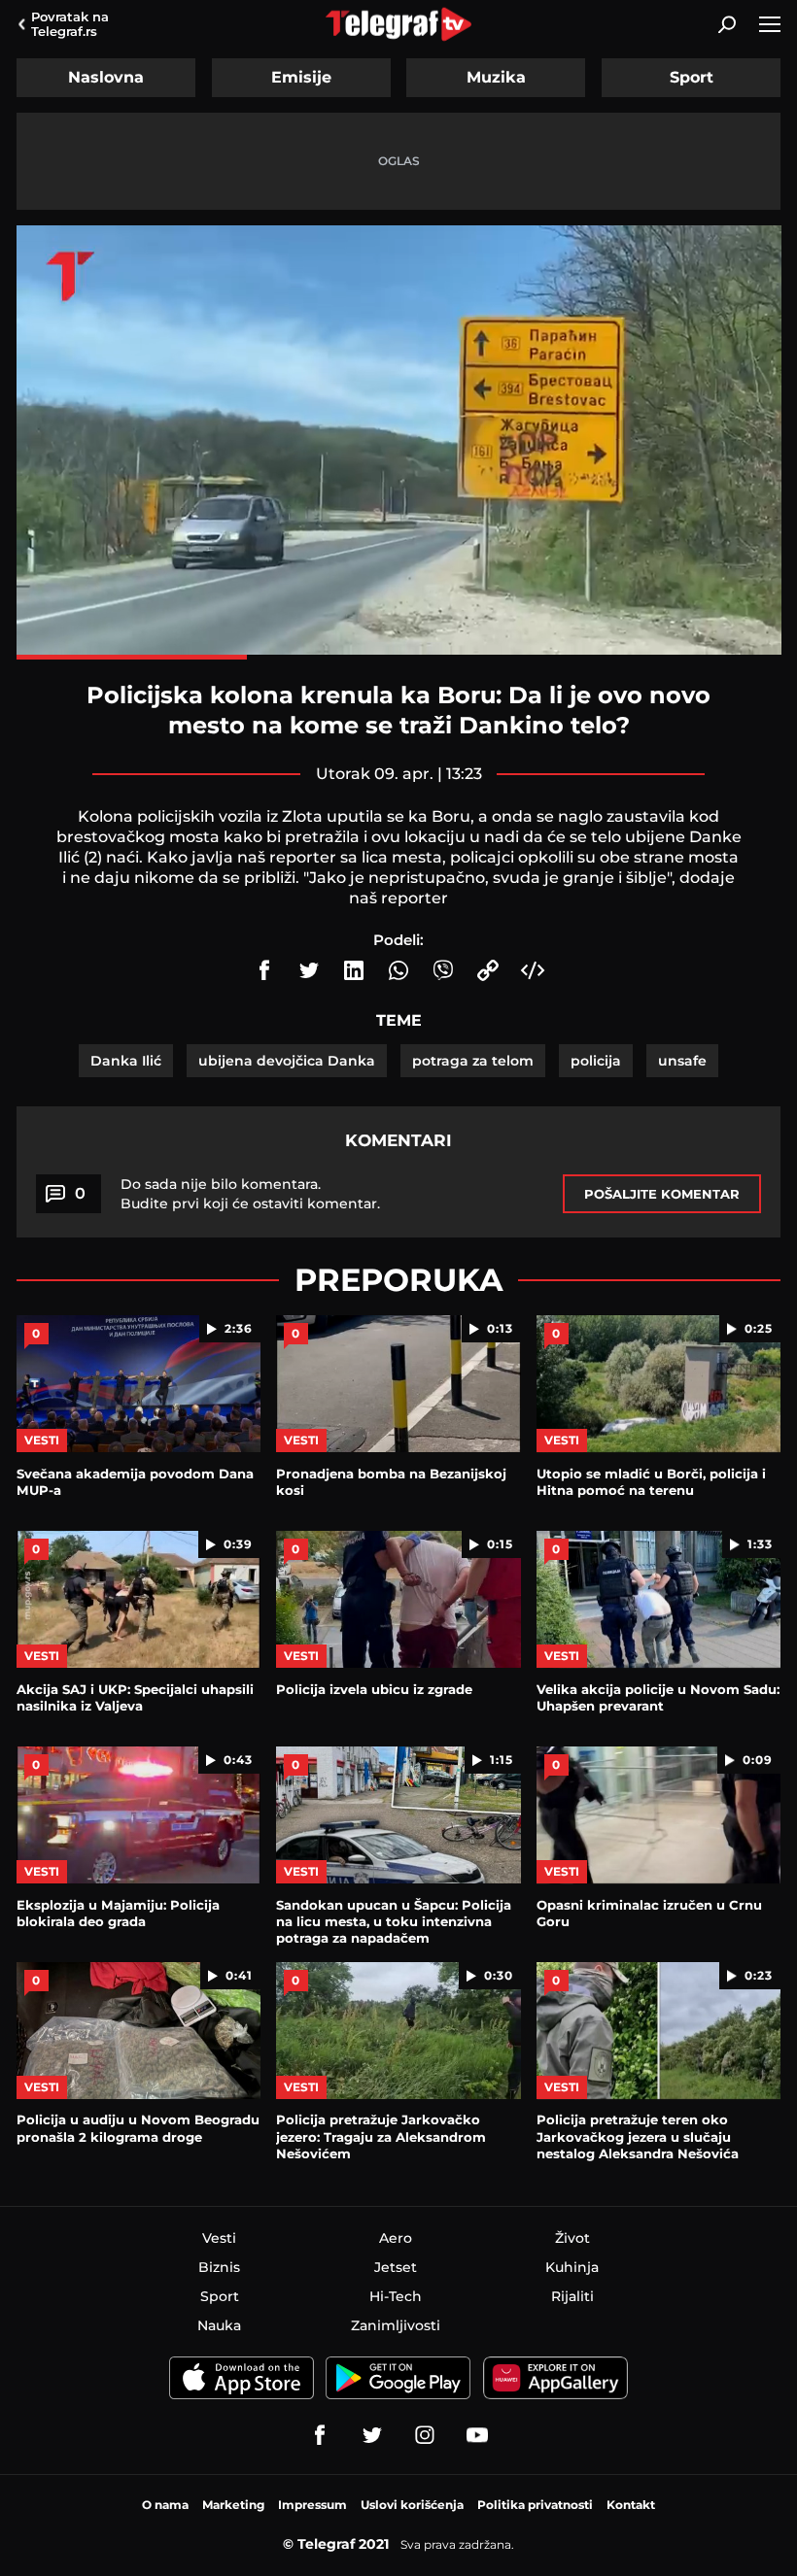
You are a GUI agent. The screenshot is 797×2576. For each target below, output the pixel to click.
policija (596, 1061)
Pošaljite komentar (662, 1194)
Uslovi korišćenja (412, 2505)
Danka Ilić (126, 1061)
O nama (165, 2505)
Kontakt (631, 2505)
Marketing (233, 2505)
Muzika (496, 77)
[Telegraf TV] (477, 2435)
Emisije (301, 77)
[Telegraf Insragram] (425, 2435)
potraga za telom (473, 1061)
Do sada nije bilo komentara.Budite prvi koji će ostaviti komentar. (250, 1194)
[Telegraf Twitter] (372, 2435)
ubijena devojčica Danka (287, 1061)
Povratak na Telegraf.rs (70, 24)
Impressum (312, 2505)
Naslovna (106, 77)
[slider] (399, 657)
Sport (692, 77)
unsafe (682, 1061)
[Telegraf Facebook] (320, 2435)
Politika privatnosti (535, 2505)
